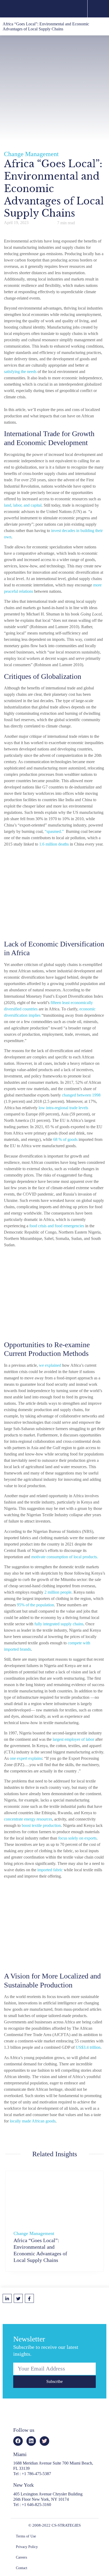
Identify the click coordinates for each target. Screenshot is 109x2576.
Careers (21, 2557)
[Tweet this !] (18, 2298)
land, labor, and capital (23, 505)
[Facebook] (18, 2441)
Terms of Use (26, 2536)
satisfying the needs (20, 372)
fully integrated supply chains (59, 1624)
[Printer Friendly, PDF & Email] (52, 2298)
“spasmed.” (54, 831)
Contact (22, 2568)
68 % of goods (65, 1139)
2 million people (58, 1592)
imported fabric (50, 1870)
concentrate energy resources (28, 1819)
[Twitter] (44, 2441)
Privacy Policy (27, 2547)
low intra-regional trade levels (63, 1108)
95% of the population (35, 1605)
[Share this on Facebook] (29, 2298)
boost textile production (41, 1825)
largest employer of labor (73, 1739)
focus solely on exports (77, 1838)
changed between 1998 (81, 1095)
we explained (49, 1365)
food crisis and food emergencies (57, 1226)
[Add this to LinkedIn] (7, 2298)
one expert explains (26, 1758)
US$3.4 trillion (88, 2047)
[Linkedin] (31, 2441)
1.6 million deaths (54, 844)
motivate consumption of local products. (65, 1557)
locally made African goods (33, 2121)
